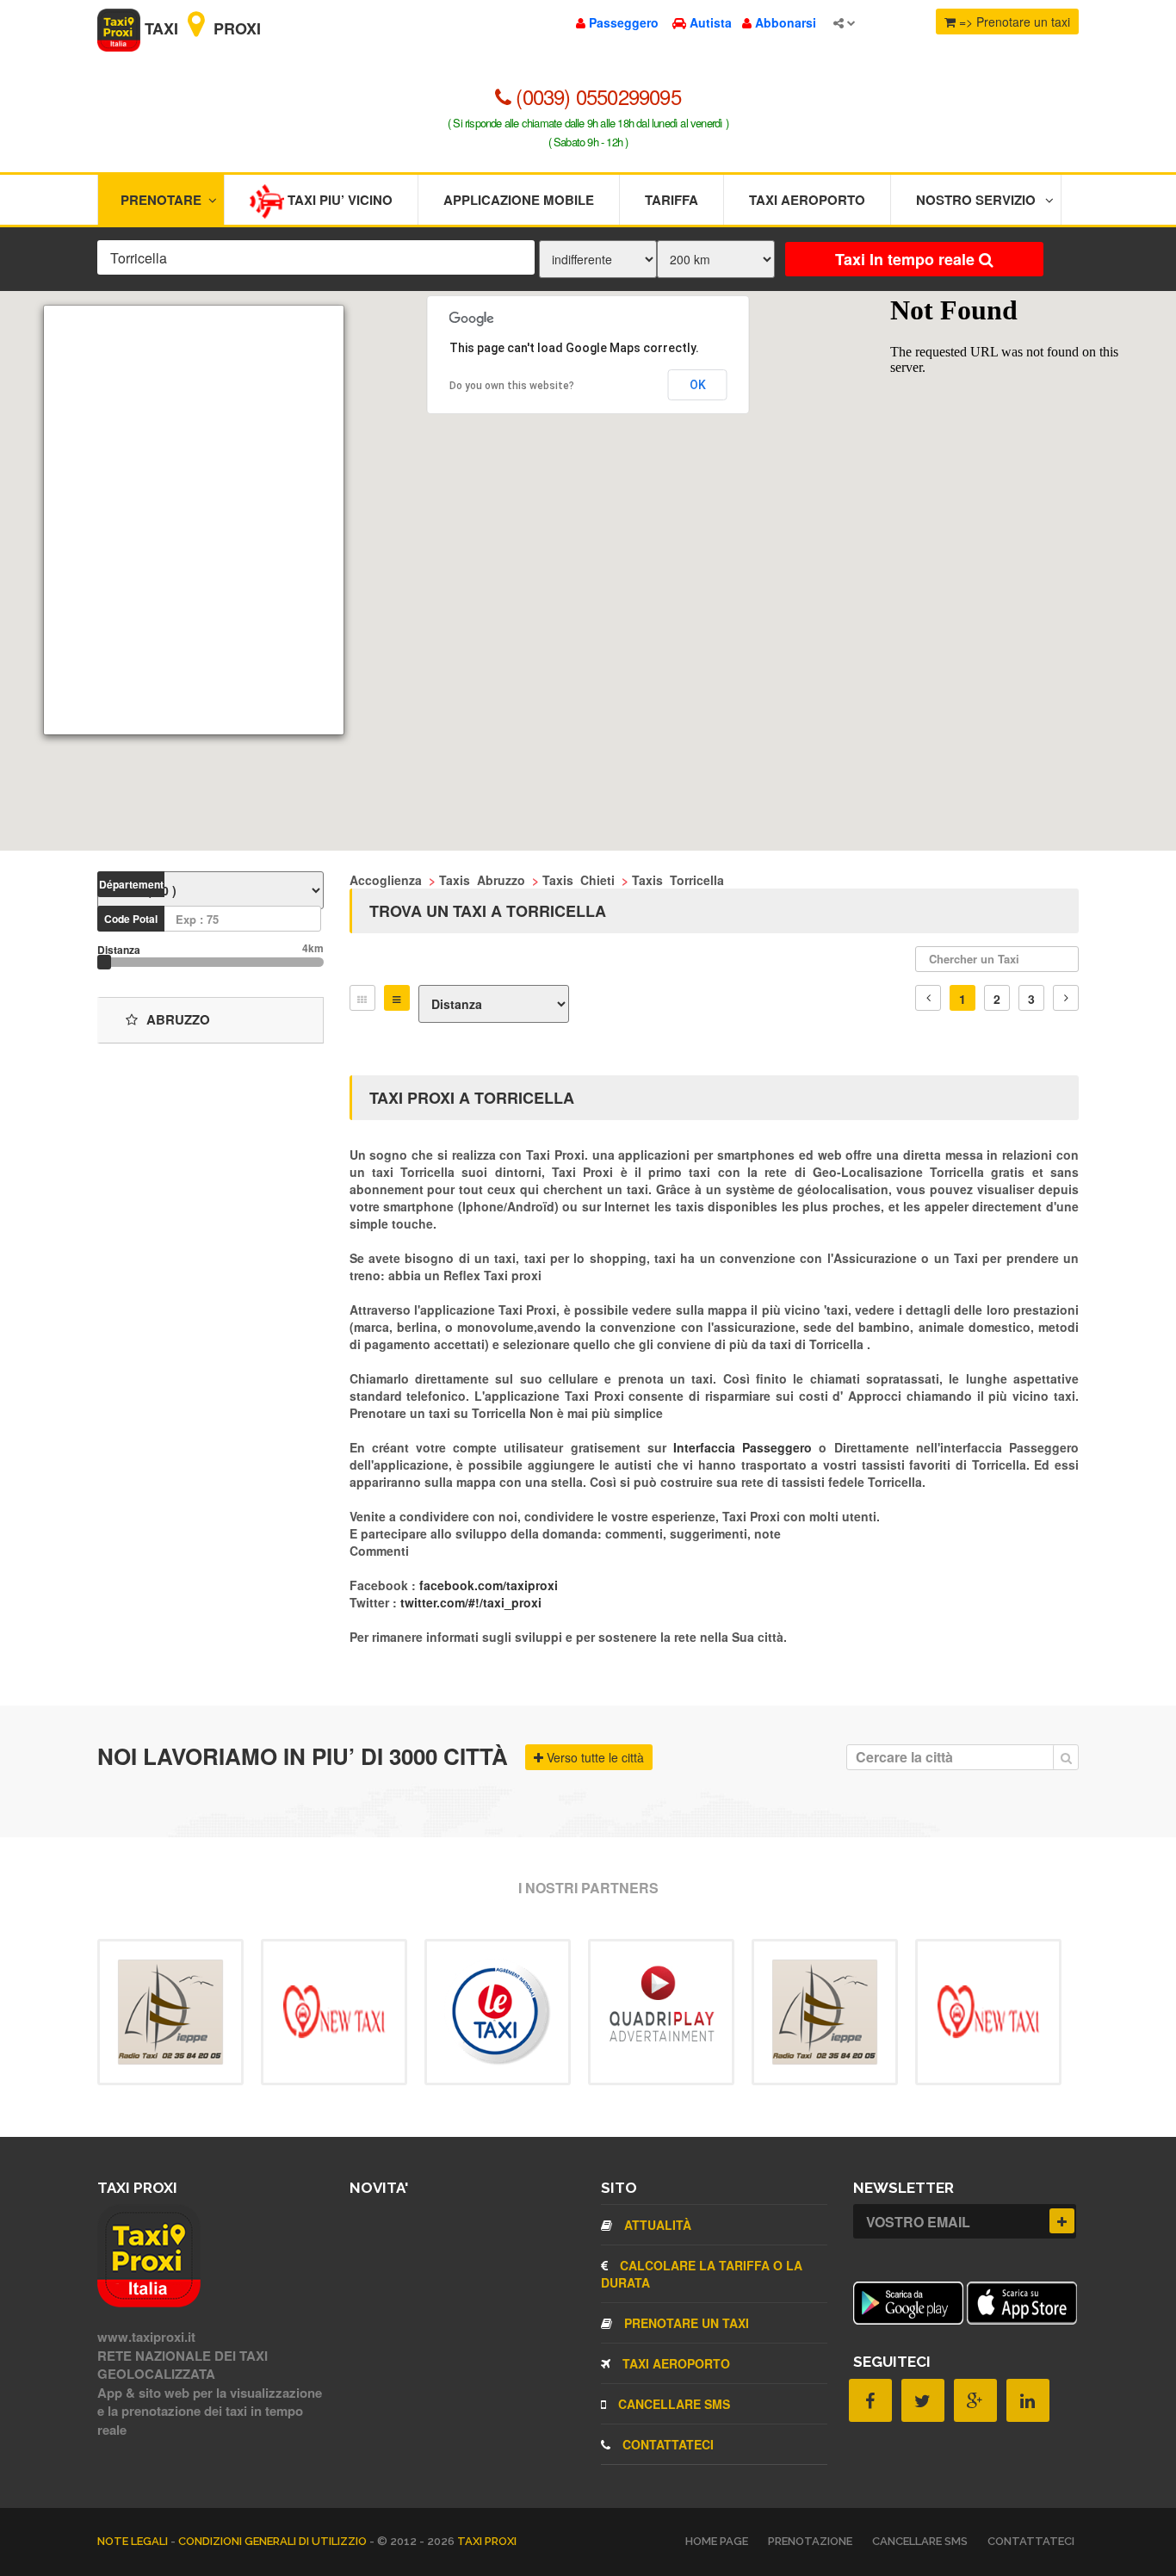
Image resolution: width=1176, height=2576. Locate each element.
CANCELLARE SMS (672, 2404)
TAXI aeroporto (675, 2363)
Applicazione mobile (519, 200)
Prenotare (161, 200)
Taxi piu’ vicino (338, 200)
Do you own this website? (512, 386)
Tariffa (672, 200)
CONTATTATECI (666, 2444)
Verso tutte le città (594, 1757)
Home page (717, 2541)
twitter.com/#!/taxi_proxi (471, 1602)
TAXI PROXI (487, 2541)
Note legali (134, 2541)
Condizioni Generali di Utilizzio (274, 2541)
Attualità (656, 2225)
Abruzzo (178, 1019)
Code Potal (131, 919)
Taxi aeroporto (807, 200)
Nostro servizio (976, 200)
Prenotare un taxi (685, 2323)
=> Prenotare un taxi (1013, 22)
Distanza (119, 950)
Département (131, 884)
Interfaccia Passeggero (746, 1447)
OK (698, 385)
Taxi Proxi (201, 28)
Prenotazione (810, 2541)
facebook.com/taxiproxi (489, 1585)
